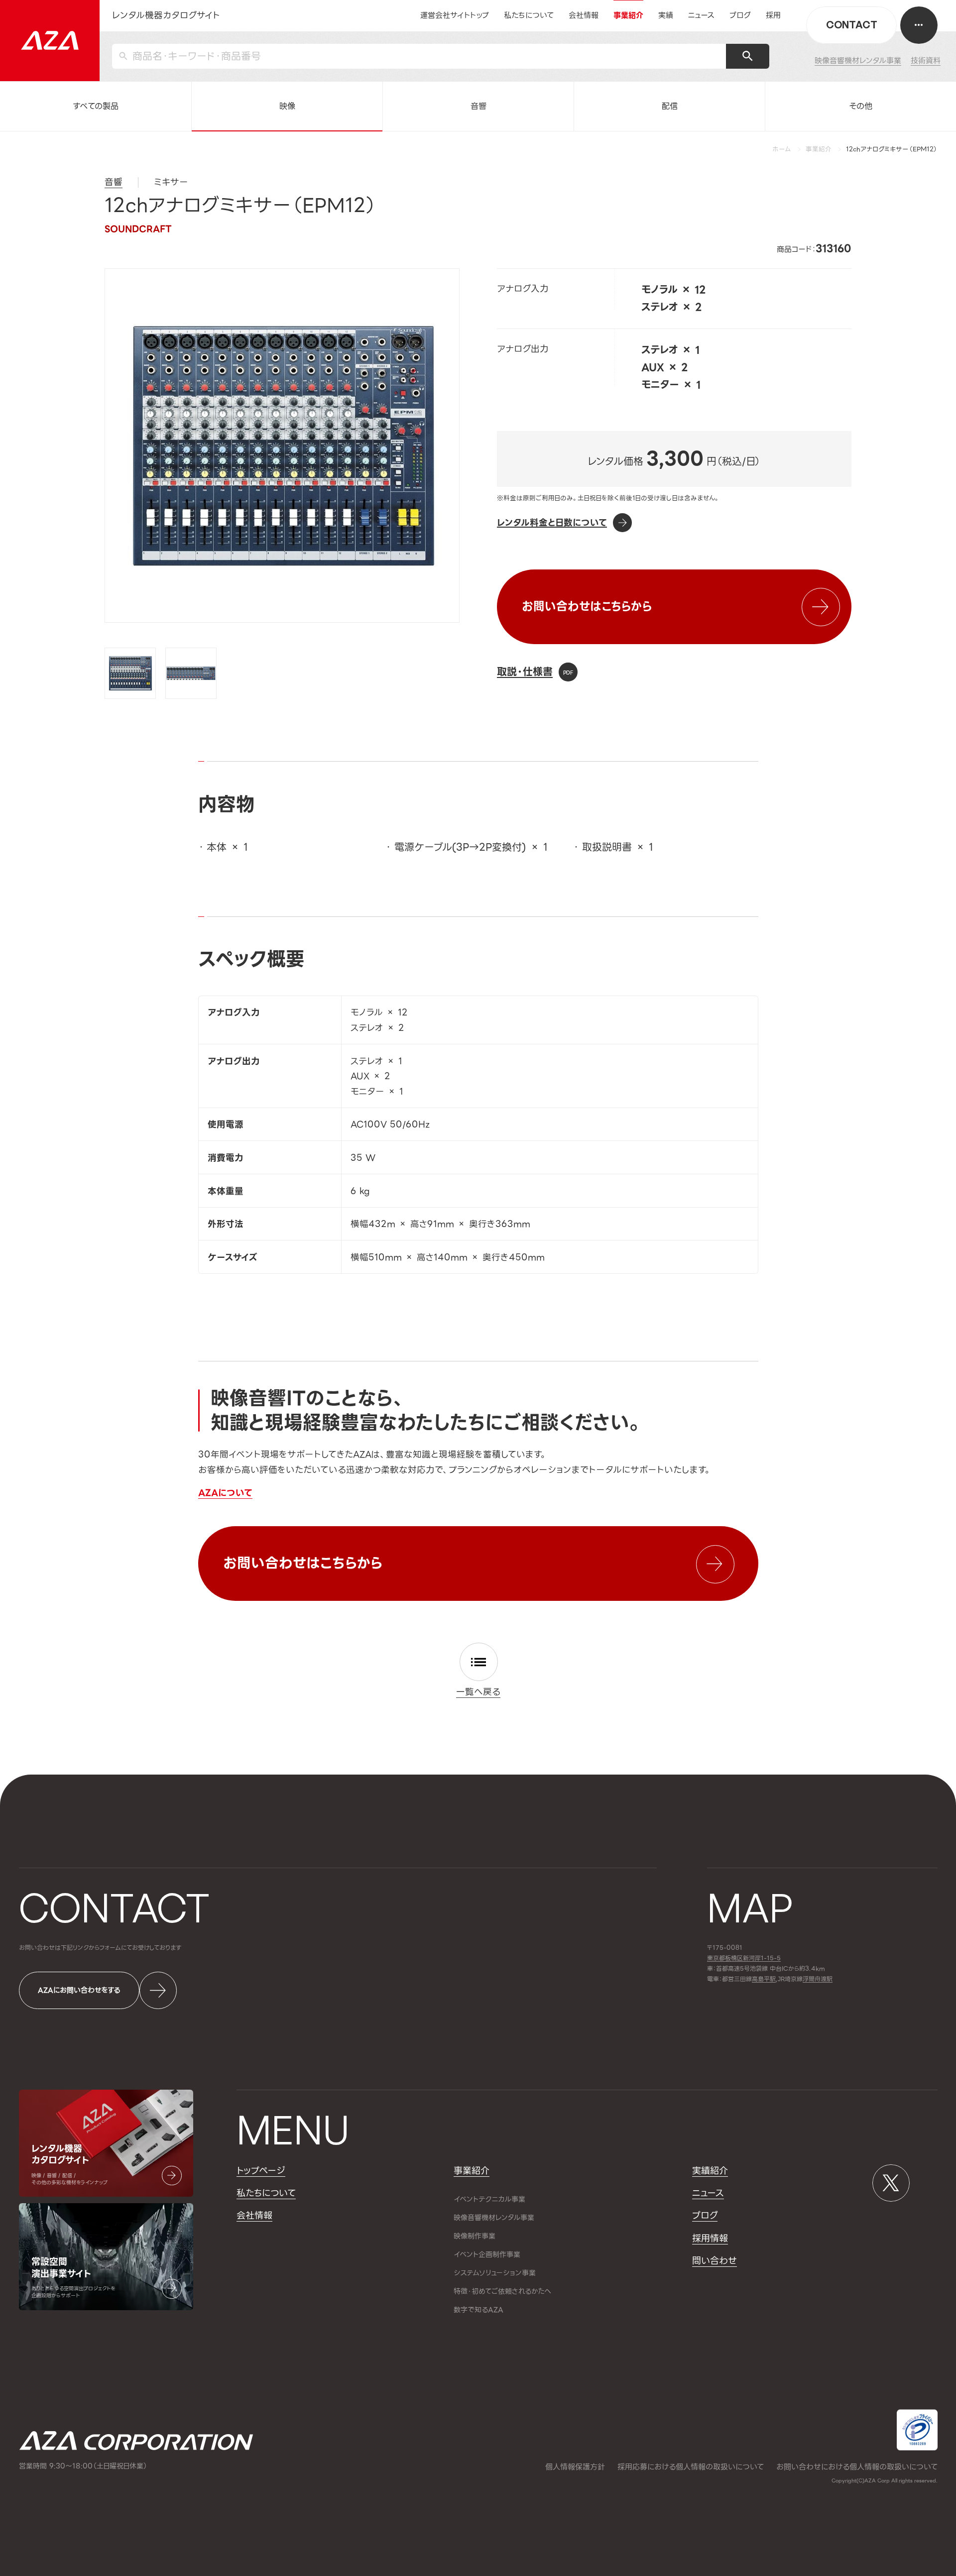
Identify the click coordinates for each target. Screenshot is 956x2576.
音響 (478, 106)
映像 (287, 106)
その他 (861, 106)
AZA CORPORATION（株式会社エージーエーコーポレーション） (136, 2440)
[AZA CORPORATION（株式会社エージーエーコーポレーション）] (50, 41)
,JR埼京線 (777, 1979)
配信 (670, 106)
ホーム (782, 149)
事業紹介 (819, 149)
